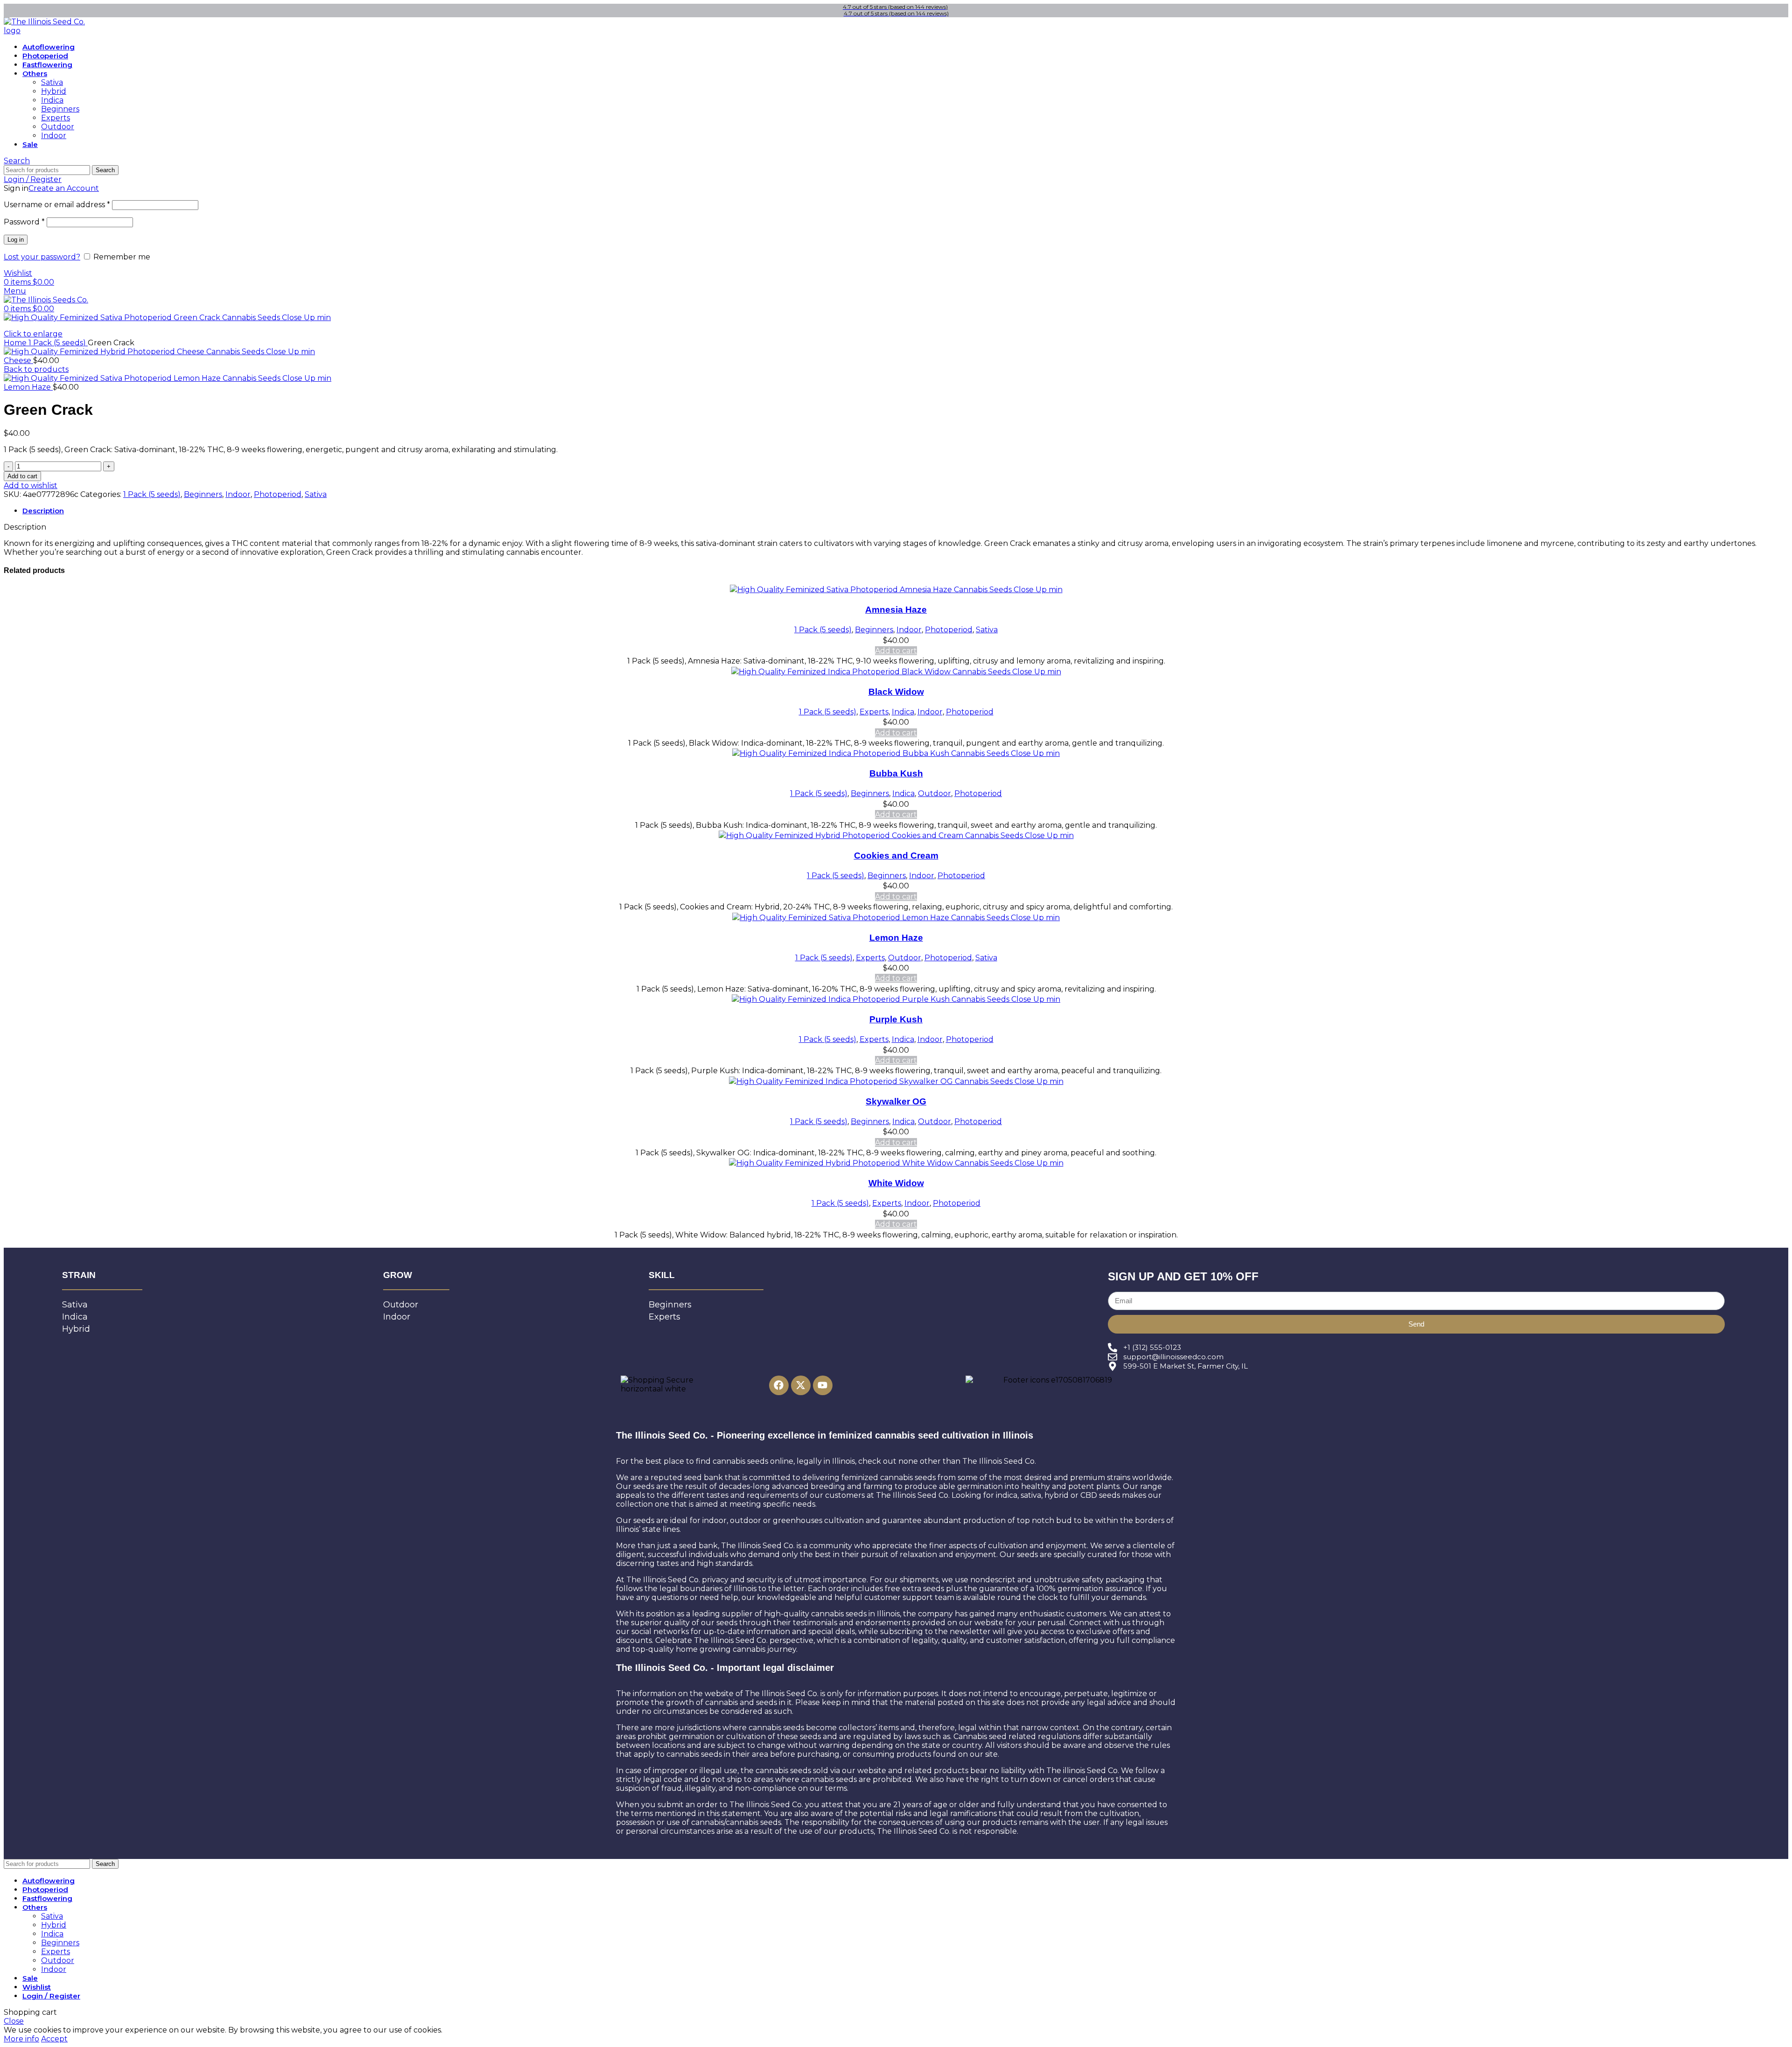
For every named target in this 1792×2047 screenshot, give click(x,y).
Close (14, 2021)
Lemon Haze (28, 387)
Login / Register (51, 1996)
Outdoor (58, 127)
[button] (896, 651)
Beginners (60, 109)
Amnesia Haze (896, 610)
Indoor (54, 136)
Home (16, 343)
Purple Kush (896, 1019)
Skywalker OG (896, 1101)
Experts (56, 118)
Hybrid (54, 91)
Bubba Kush (896, 773)
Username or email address (57, 205)
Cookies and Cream (896, 856)
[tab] (905, 511)
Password (24, 222)
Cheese (18, 360)
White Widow (896, 1183)
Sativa (52, 82)
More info (21, 2039)
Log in (16, 240)
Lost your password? (42, 257)
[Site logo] (50, 31)
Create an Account (64, 188)
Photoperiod (278, 494)
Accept (54, 2039)
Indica (52, 100)
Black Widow (896, 692)
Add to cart (22, 476)
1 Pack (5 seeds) (58, 343)
